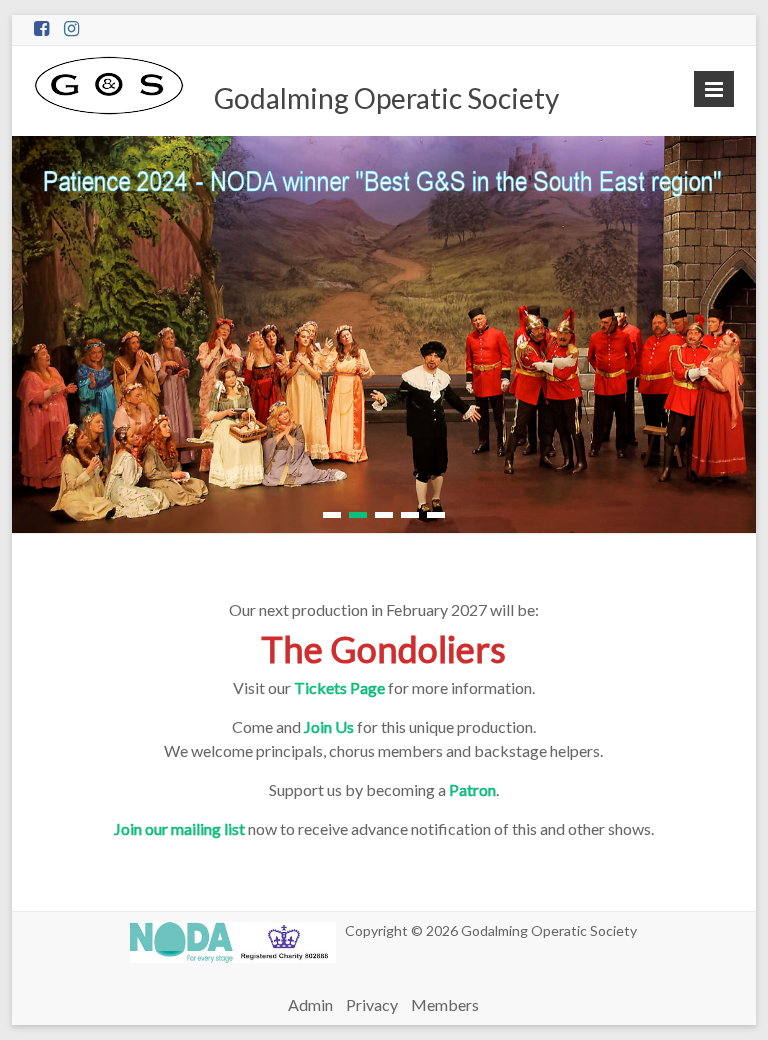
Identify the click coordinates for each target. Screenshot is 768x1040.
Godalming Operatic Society (386, 98)
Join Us (329, 726)
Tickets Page (339, 687)
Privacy (372, 1004)
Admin (310, 1004)
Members (445, 1004)
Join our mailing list (179, 828)
